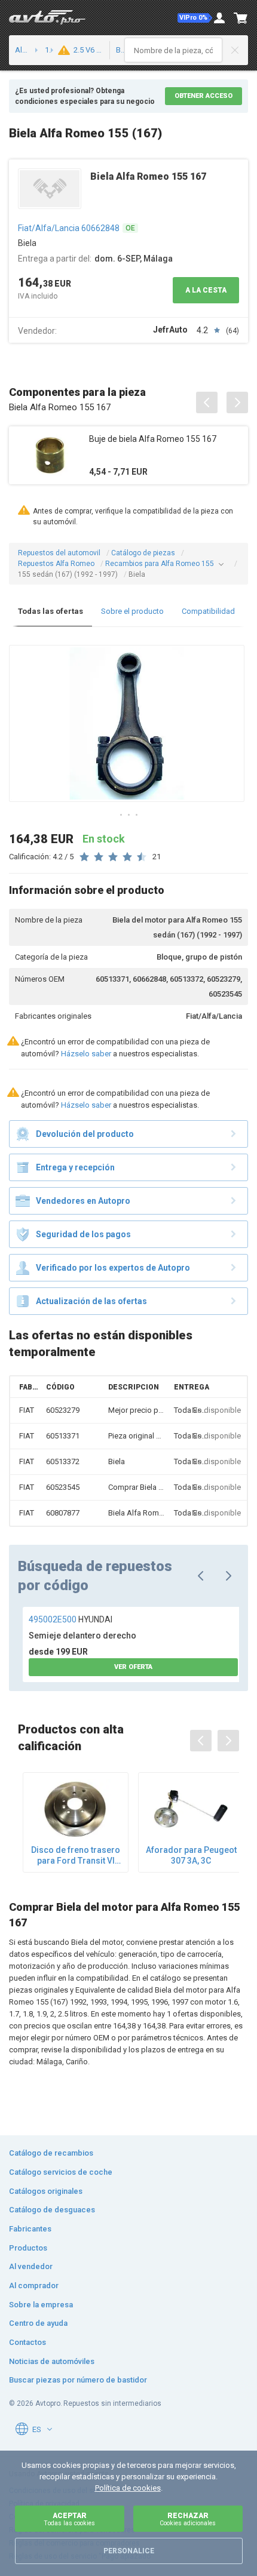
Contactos (27, 2342)
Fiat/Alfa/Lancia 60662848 (69, 228)
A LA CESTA (206, 290)
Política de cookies (128, 2488)
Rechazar (188, 2519)
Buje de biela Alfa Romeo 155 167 (153, 439)
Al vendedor (31, 2266)
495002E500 (71, 1619)
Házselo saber (86, 1054)
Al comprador (34, 2285)
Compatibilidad (208, 611)
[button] (195, 18)
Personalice (129, 2551)
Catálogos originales (46, 2191)
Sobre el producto (132, 611)
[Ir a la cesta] (241, 18)
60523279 (63, 1410)
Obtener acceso (204, 96)
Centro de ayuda (38, 2323)
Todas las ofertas (51, 611)
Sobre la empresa (41, 2305)
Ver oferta (133, 1667)
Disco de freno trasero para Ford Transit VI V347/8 (76, 1856)
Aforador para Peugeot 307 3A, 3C (191, 1855)
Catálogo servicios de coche (61, 2172)
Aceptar (69, 2519)
